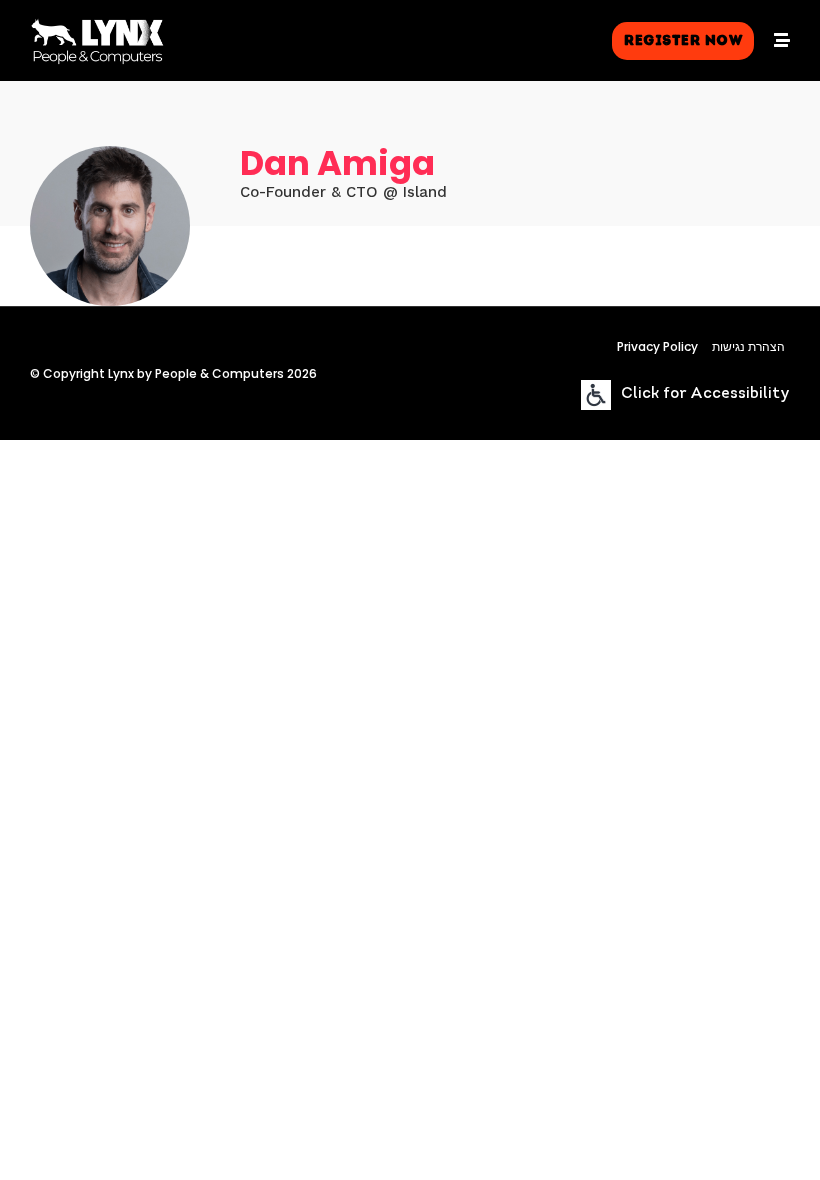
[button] (683, 41)
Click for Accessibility (705, 394)
